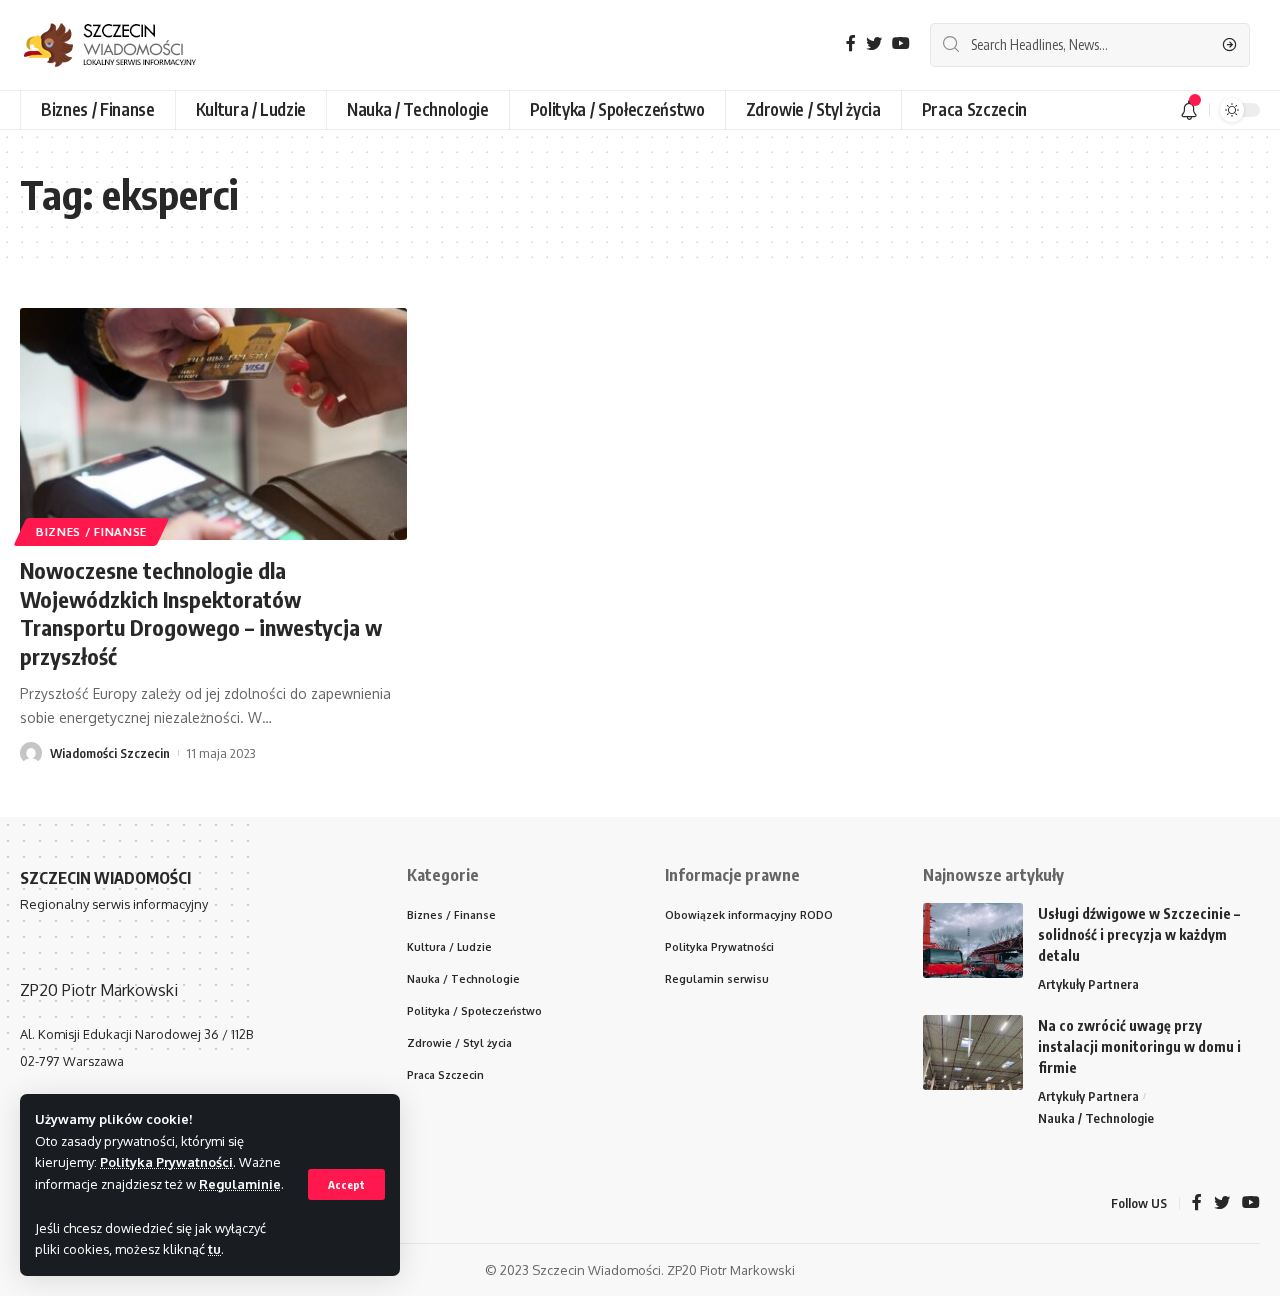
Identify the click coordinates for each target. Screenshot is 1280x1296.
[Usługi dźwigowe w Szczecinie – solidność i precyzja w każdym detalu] (973, 940)
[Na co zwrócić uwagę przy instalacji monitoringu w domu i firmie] (973, 1052)
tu (214, 1249)
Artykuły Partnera (1088, 984)
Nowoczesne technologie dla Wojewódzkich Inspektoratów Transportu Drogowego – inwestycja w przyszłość (201, 613)
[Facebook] (851, 43)
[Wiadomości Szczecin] (125, 45)
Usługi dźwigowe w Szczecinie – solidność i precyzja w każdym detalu (1139, 934)
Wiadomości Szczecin (110, 753)
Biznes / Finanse (91, 531)
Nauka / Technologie (1096, 1118)
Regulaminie (240, 1184)
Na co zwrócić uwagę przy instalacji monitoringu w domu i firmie (1139, 1046)
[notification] (1189, 110)
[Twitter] (874, 43)
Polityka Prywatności (166, 1162)
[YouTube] (901, 43)
